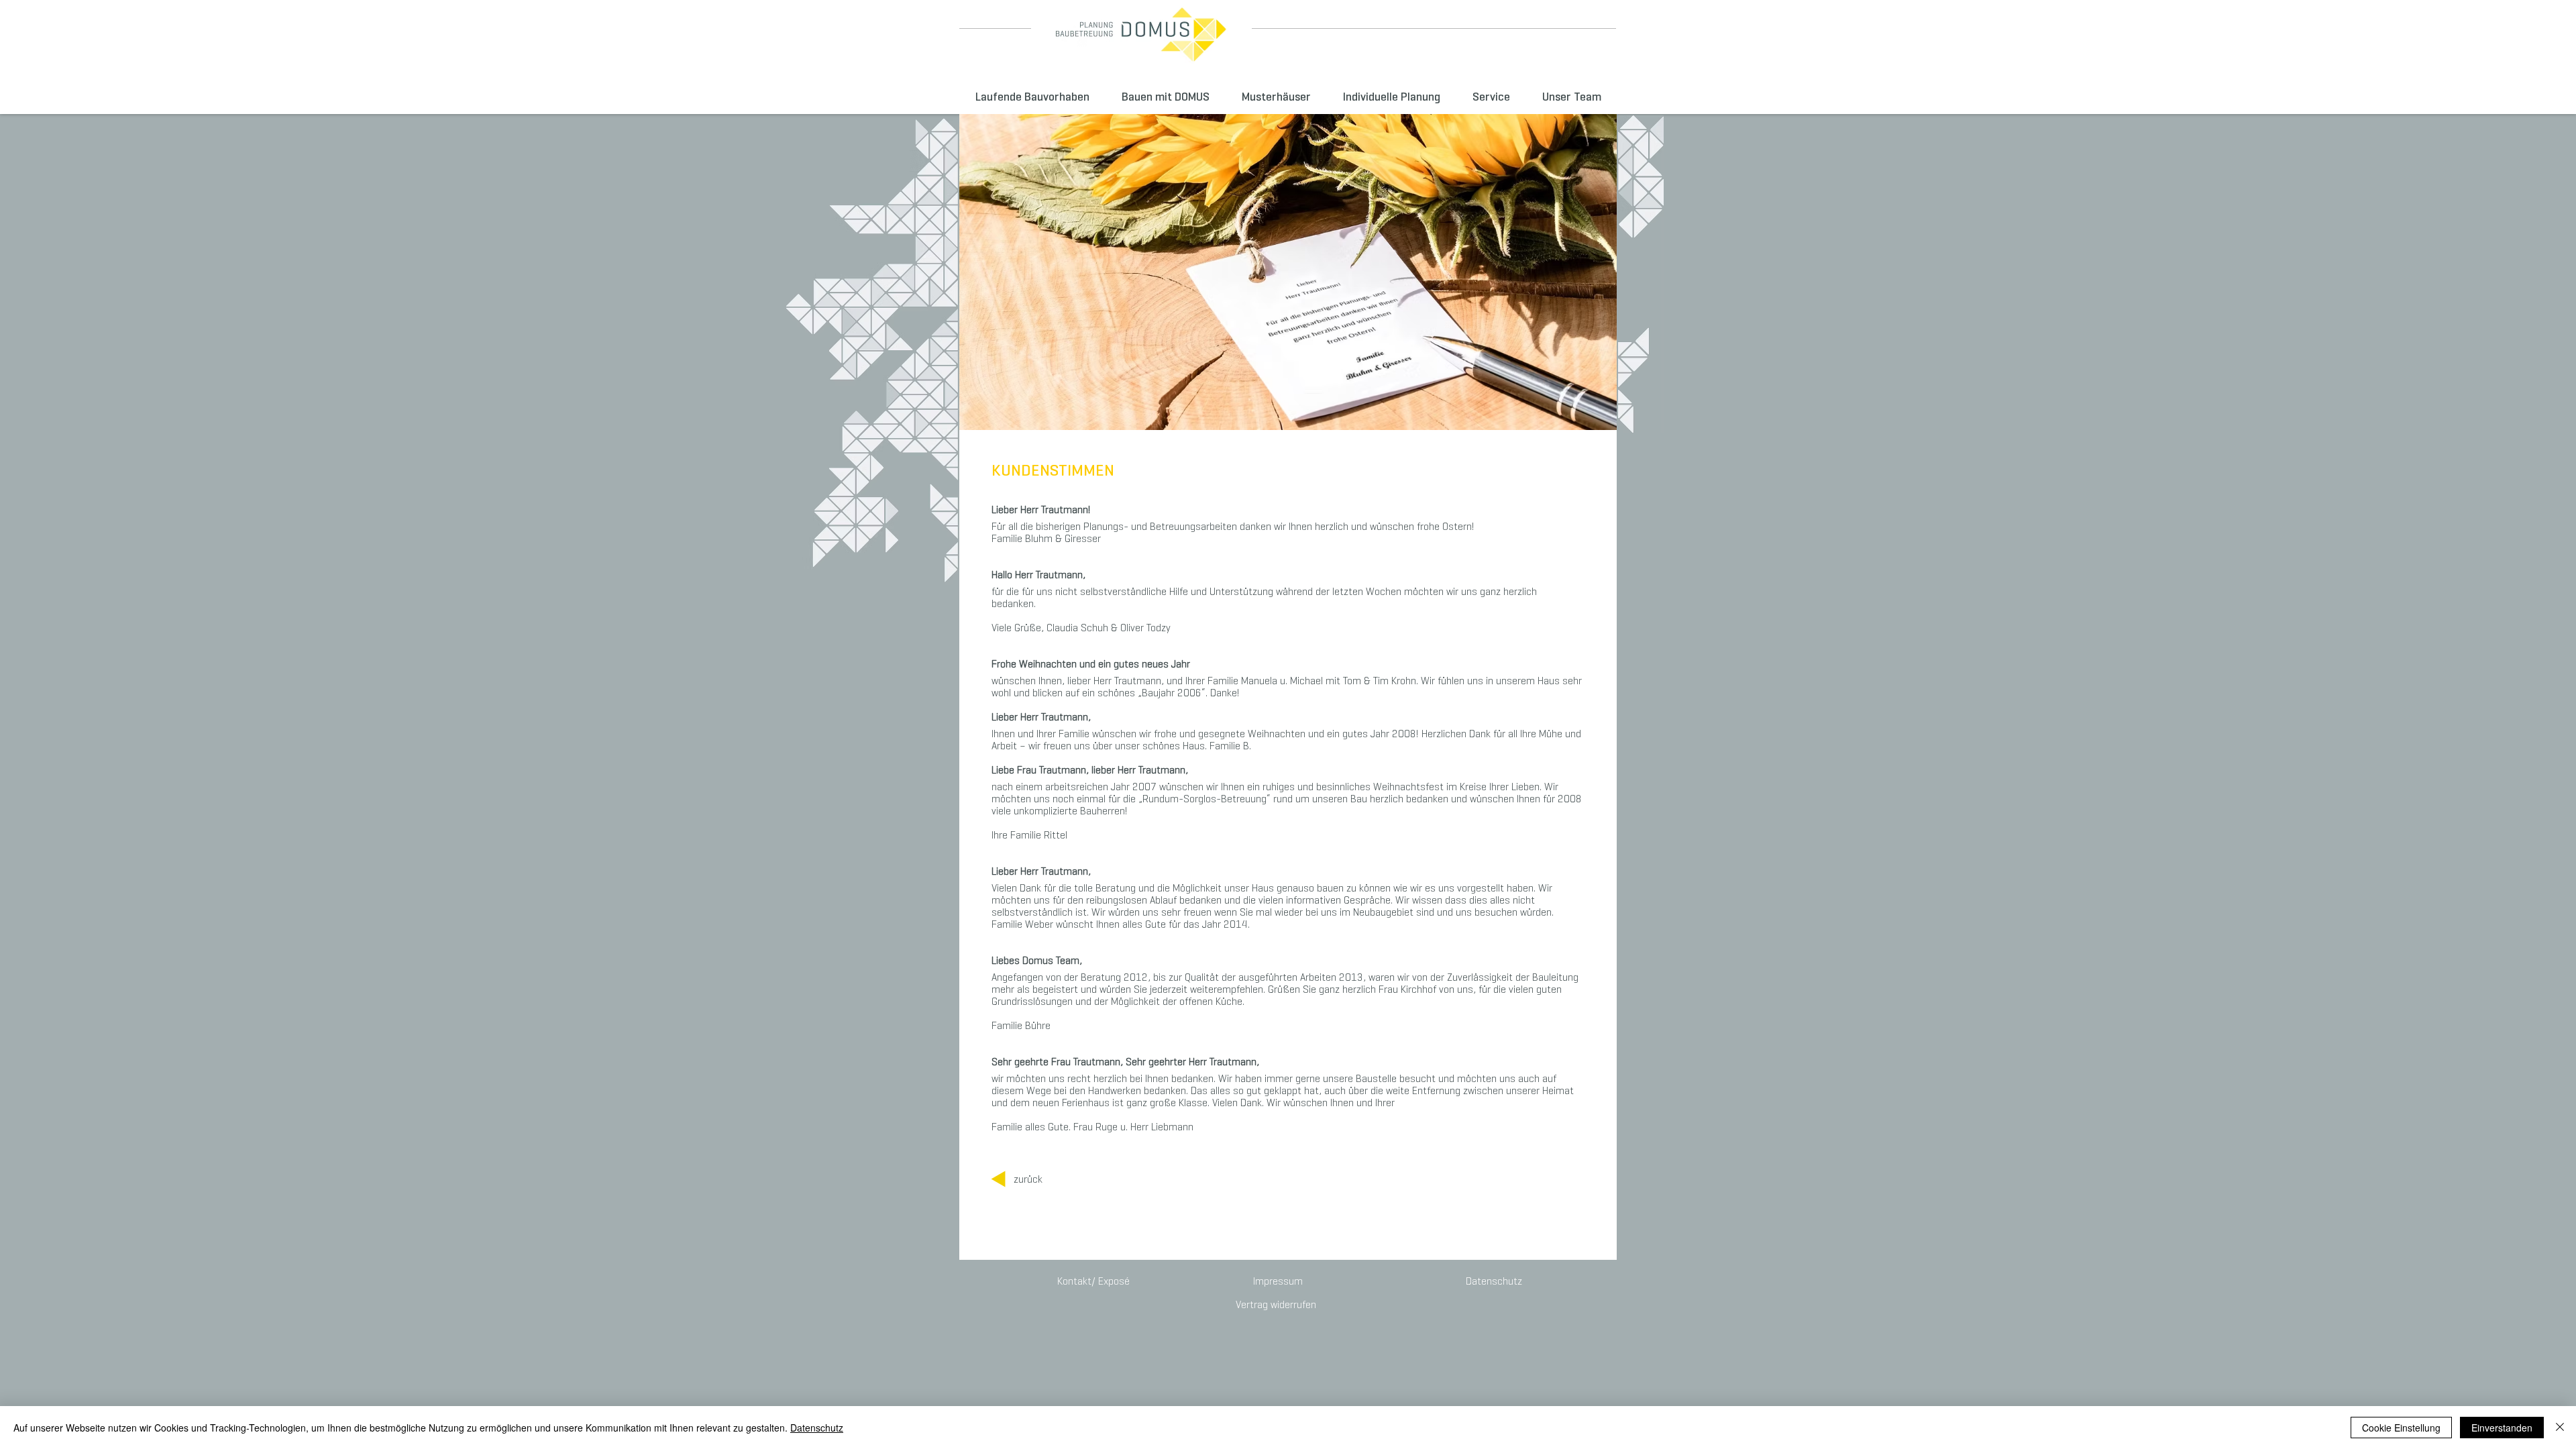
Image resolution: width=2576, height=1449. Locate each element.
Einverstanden (2502, 1428)
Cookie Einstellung (2401, 1428)
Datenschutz (817, 1428)
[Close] (2560, 1428)
